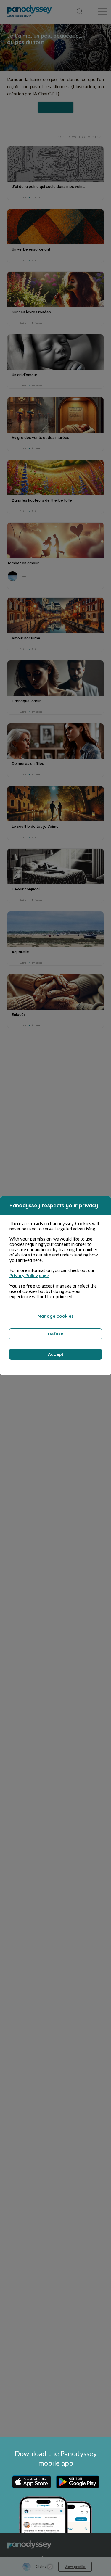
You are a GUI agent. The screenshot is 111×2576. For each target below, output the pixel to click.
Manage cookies (56, 1316)
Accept (56, 1354)
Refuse (56, 1334)
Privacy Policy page (29, 1275)
